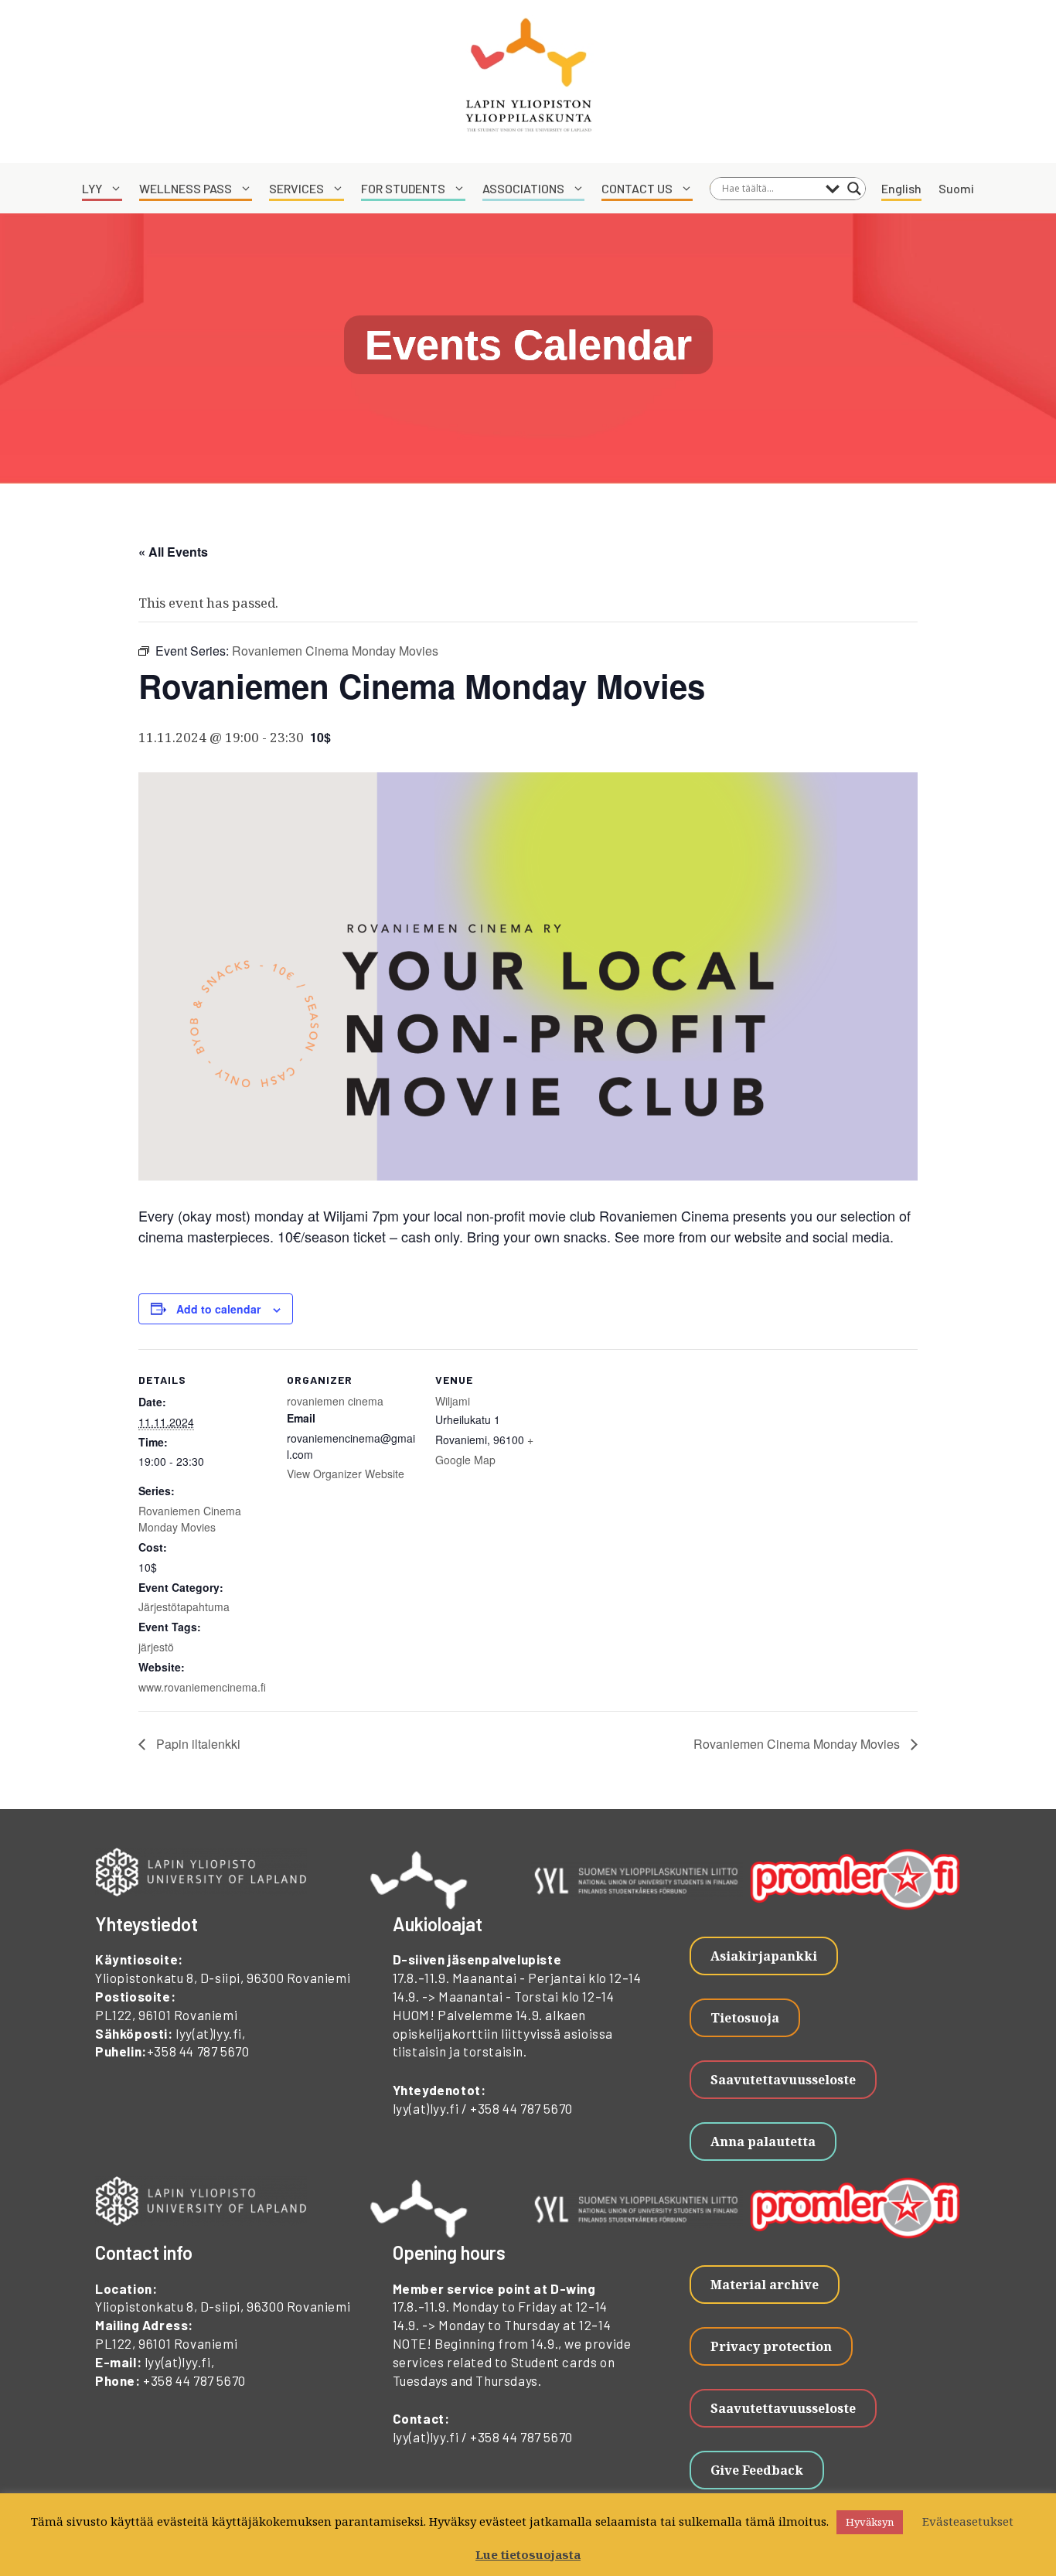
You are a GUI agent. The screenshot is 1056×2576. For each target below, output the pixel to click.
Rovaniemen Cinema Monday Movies (190, 1519)
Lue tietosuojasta (528, 2554)
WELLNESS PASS (186, 188)
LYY (92, 188)
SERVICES (296, 188)
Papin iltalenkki (197, 1744)
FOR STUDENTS (403, 188)
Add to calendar (218, 1309)
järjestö (156, 1647)
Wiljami (453, 1401)
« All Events (173, 552)
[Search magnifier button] (854, 189)
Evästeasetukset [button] (968, 2521)
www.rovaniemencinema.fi (202, 1687)
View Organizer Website (346, 1474)
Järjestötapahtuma (184, 1607)
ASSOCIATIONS (523, 188)
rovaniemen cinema (335, 1401)
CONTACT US (637, 188)
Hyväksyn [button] (870, 2522)
